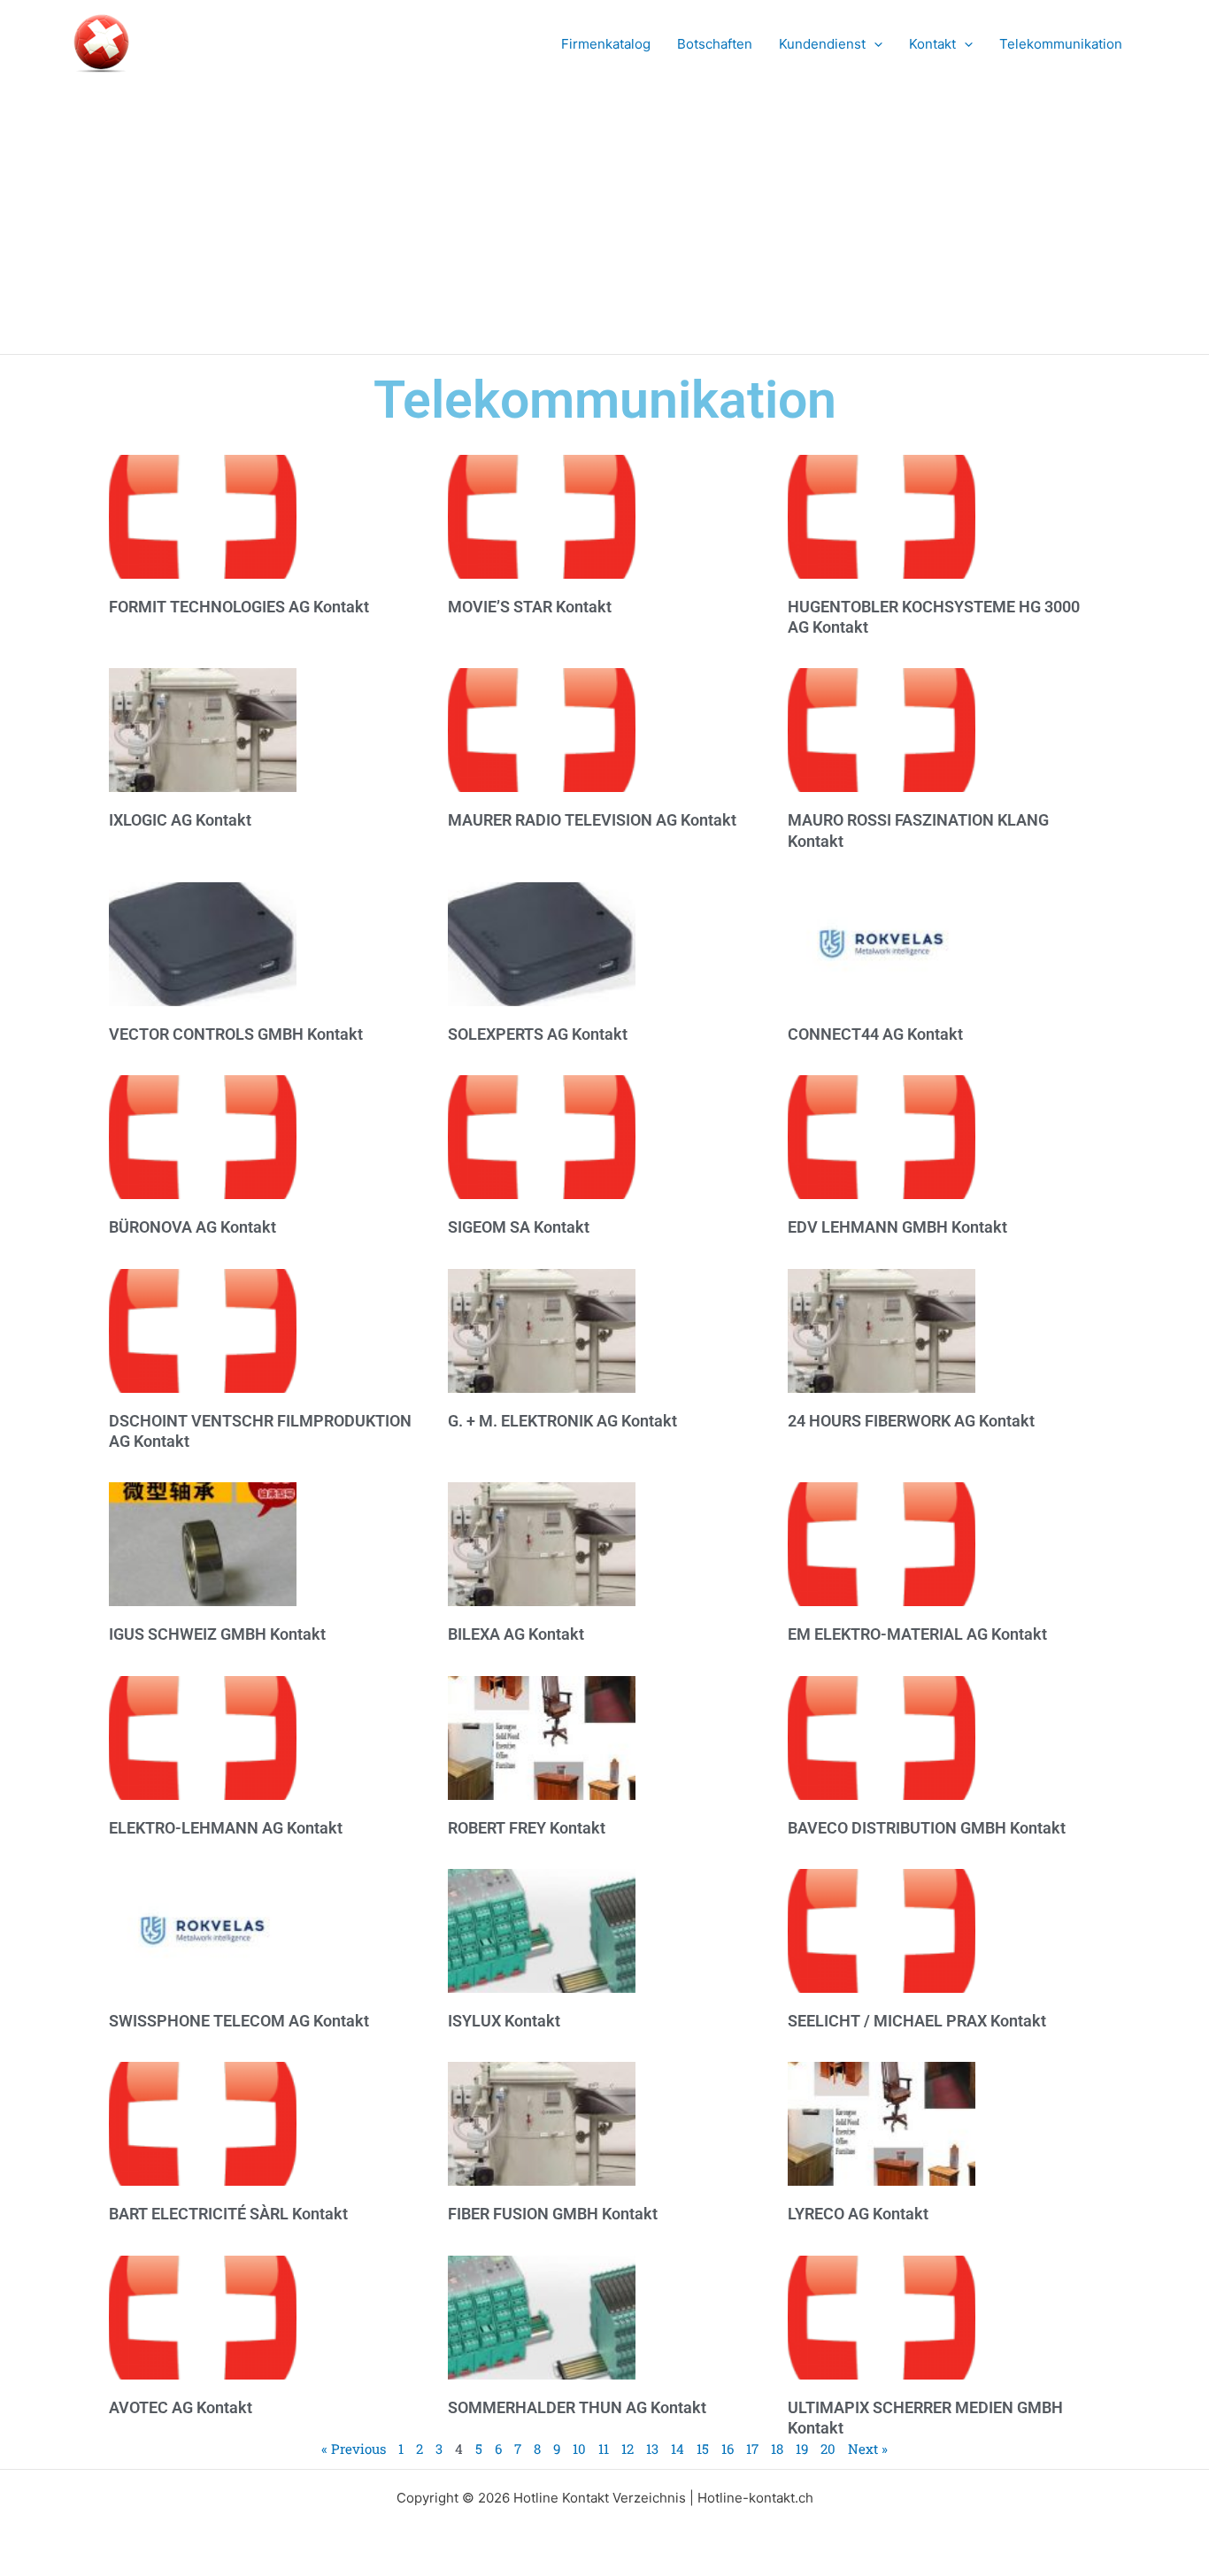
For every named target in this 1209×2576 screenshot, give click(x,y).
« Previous (354, 2449)
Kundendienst (822, 44)
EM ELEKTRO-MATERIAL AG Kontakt (917, 1634)
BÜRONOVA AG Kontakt (193, 1227)
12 (628, 2449)
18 (777, 2449)
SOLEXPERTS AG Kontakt (538, 1034)
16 (728, 2449)
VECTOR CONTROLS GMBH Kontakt (236, 1034)
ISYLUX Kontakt (504, 2021)
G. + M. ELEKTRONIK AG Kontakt (562, 1421)
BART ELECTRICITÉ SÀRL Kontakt (228, 2214)
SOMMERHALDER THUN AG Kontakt (577, 2407)
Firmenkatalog (606, 44)
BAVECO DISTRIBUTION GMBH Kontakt (927, 1828)
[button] (874, 44)
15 (703, 2449)
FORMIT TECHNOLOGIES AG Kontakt (239, 607)
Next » (868, 2449)
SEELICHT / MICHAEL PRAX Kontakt (917, 2021)
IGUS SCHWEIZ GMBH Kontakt (217, 1634)
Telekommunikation (1061, 44)
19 (802, 2449)
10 (579, 2449)
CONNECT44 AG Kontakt (875, 1034)
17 (752, 2449)
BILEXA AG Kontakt (516, 1634)
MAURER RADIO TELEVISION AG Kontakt (592, 820)
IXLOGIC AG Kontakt (180, 820)
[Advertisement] (604, 221)
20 (828, 2449)
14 (678, 2449)
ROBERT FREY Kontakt (527, 1828)
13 (652, 2449)
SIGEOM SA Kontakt (519, 1227)
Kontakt (932, 44)
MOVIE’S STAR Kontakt (530, 607)
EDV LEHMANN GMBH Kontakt (897, 1227)
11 (604, 2449)
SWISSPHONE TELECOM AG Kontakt (239, 2021)
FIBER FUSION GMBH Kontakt (553, 2214)
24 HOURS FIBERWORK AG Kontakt (911, 1421)
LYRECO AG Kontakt (858, 2214)
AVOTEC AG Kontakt (181, 2407)
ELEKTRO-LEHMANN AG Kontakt (226, 1828)
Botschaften (715, 44)
